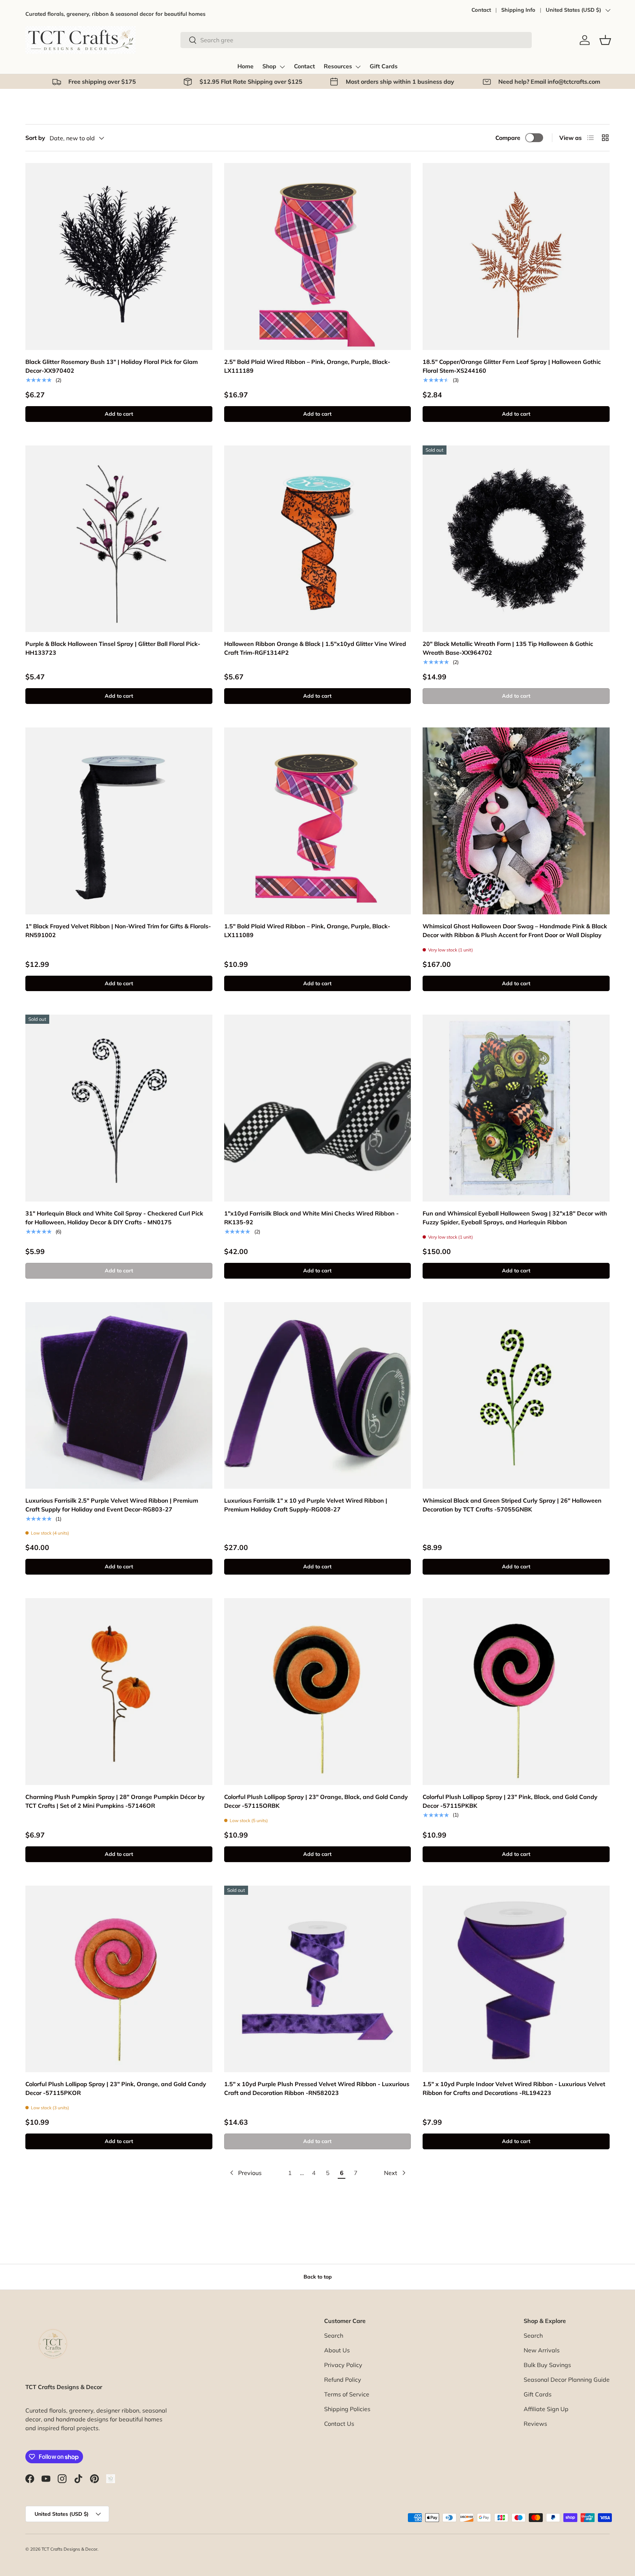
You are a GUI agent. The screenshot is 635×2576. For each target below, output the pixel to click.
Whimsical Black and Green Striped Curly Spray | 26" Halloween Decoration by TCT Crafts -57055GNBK (512, 1505)
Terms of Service (347, 2394)
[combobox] (356, 40)
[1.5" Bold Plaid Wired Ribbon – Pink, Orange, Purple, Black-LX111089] (318, 821)
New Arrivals (542, 2350)
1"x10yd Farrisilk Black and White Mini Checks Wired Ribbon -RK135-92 (311, 1218)
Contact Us (339, 2424)
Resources (338, 66)
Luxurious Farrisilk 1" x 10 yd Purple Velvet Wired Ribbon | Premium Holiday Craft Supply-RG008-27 (306, 1505)
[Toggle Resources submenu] (358, 67)
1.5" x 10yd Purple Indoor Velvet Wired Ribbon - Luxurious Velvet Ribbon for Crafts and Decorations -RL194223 (514, 2088)
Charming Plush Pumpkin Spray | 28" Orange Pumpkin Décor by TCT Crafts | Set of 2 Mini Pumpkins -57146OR (115, 1801)
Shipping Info (518, 10)
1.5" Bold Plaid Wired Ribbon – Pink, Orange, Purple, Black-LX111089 (307, 931)
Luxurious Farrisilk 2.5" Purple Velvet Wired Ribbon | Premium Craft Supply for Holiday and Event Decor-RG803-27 (112, 1505)
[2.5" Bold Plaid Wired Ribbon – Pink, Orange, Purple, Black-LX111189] (318, 256)
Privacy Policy (343, 2365)
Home (245, 66)
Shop (269, 66)
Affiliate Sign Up (546, 2409)
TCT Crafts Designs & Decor (69, 2549)
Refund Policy (343, 2380)
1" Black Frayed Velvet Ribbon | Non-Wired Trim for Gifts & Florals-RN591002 (118, 931)
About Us (337, 2350)
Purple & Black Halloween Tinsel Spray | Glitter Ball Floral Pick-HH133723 (113, 648)
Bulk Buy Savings (547, 2365)
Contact (481, 10)
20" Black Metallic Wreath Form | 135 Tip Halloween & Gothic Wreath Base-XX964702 (508, 648)
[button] (605, 40)
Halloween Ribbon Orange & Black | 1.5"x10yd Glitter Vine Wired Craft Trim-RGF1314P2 (315, 648)
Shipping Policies (347, 2409)
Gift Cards (384, 66)
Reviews (535, 2424)
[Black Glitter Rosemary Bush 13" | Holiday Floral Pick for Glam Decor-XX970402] (119, 256)
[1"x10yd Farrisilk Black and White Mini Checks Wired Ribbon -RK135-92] (318, 1108)
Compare (508, 138)
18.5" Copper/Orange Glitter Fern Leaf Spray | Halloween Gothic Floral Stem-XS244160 (512, 366)
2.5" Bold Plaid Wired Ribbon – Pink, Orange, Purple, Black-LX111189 (307, 366)
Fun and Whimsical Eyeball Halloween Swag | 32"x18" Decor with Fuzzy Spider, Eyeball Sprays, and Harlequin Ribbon (515, 1218)
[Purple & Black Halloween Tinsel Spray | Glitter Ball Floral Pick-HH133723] (119, 539)
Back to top (318, 2277)
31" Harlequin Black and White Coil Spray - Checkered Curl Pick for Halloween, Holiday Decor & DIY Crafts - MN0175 (114, 1218)
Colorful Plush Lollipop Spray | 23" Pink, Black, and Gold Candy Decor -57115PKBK (510, 1801)
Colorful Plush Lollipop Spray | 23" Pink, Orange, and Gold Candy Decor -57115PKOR (116, 2088)
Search (334, 2335)
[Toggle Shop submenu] (282, 67)
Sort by (35, 138)
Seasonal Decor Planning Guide (567, 2380)
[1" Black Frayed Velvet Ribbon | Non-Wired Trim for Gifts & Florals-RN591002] (119, 821)
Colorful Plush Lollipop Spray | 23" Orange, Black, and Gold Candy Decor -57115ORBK (316, 1801)
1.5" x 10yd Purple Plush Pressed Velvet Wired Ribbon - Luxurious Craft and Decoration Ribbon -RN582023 (317, 2088)
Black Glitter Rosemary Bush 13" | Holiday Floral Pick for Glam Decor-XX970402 (112, 366)
